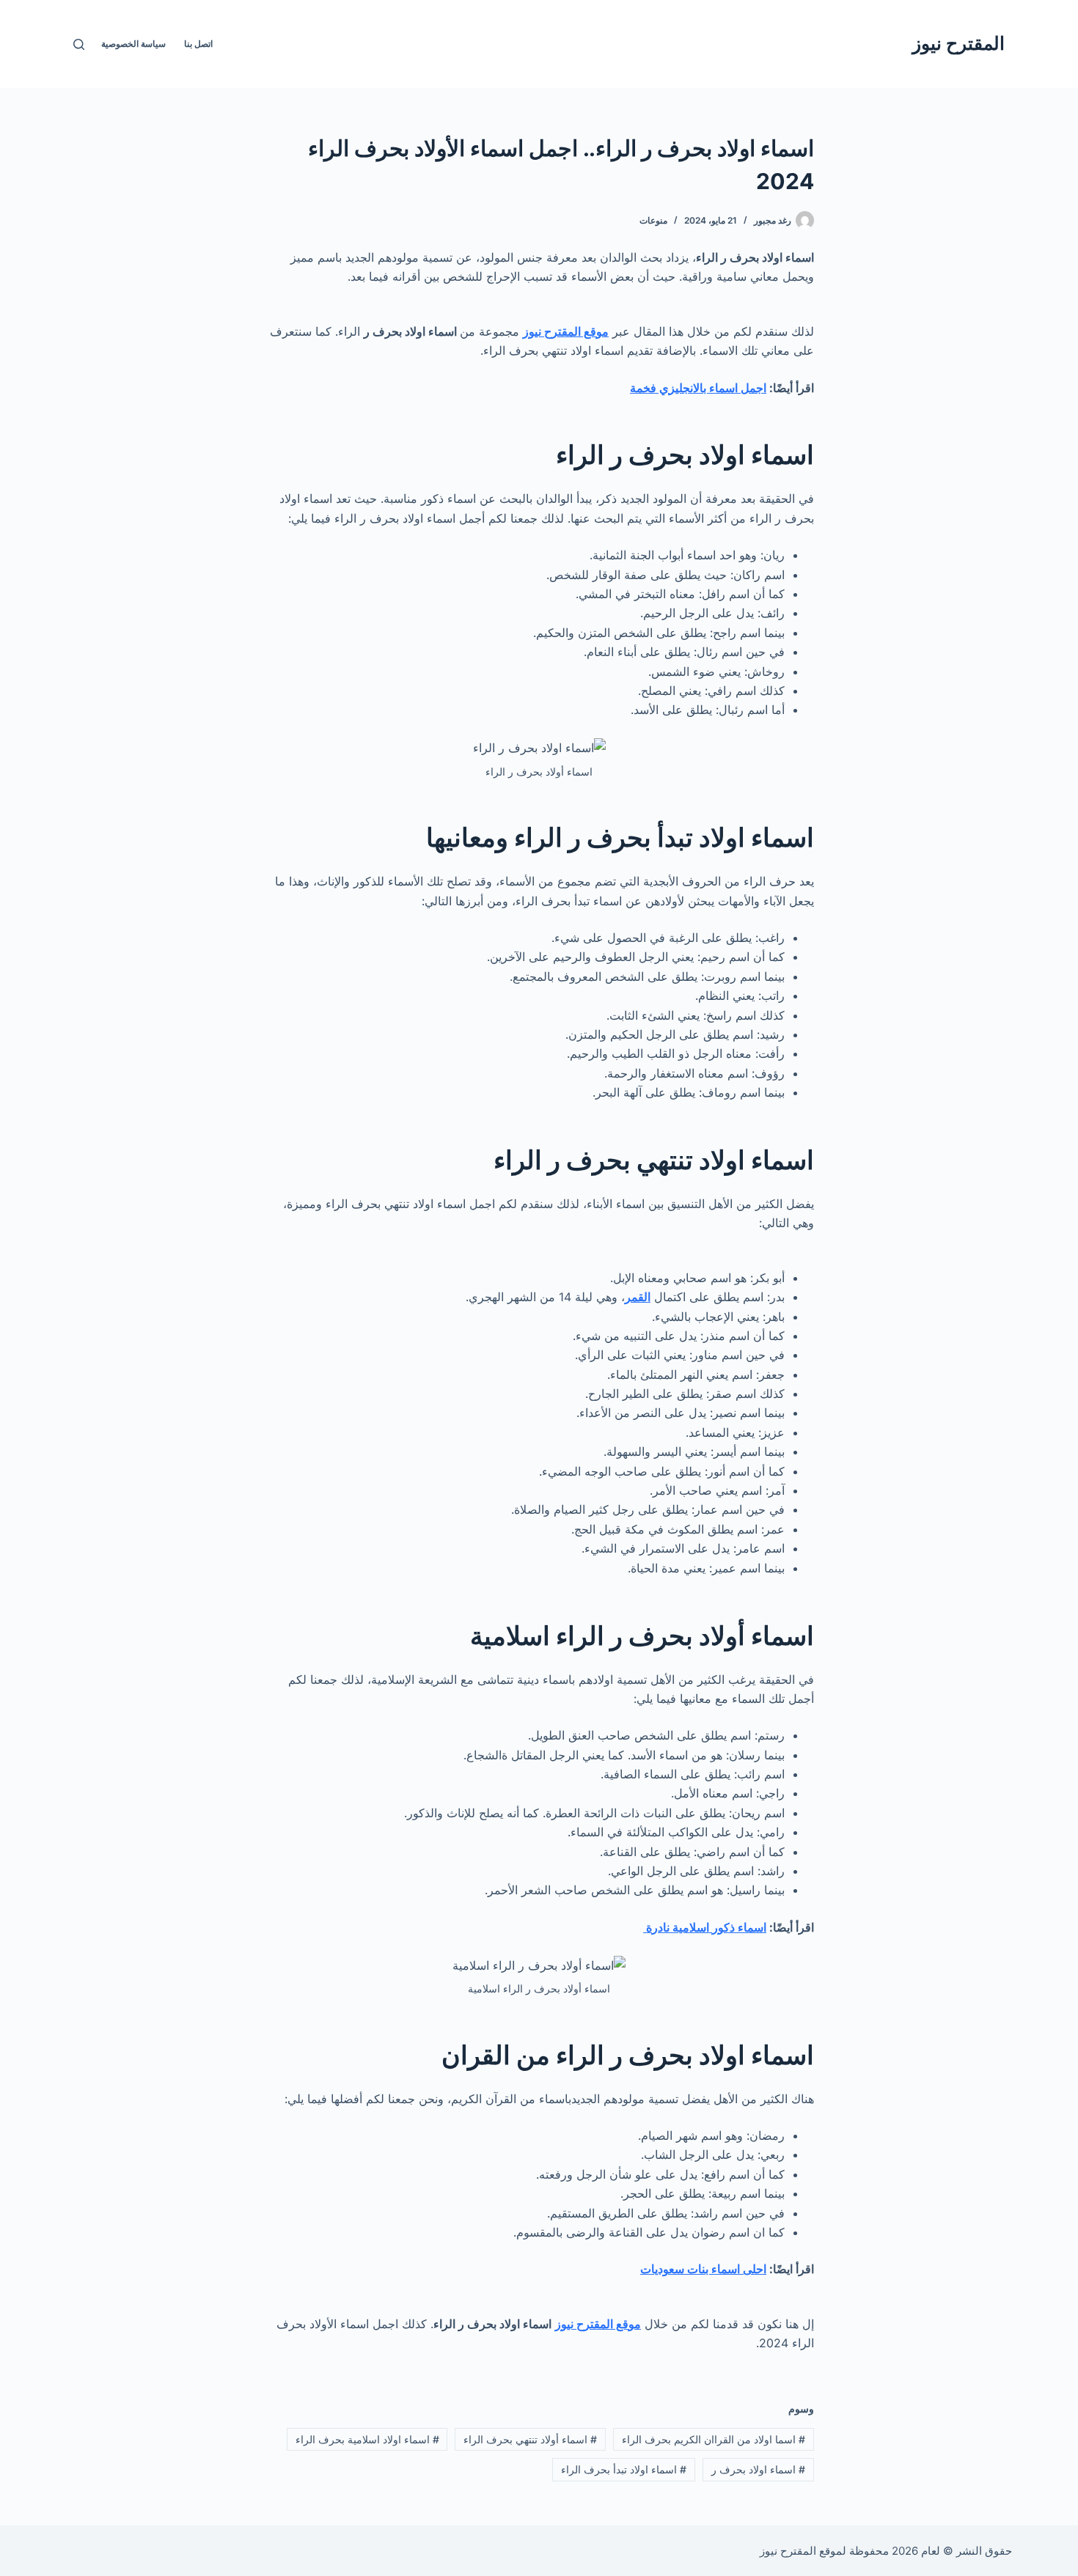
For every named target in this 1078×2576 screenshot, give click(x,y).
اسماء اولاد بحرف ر (758, 2469)
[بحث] (79, 44)
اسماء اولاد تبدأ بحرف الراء (624, 2469)
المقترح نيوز (958, 43)
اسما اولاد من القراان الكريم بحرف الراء (714, 2439)
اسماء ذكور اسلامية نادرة (705, 1927)
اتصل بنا (198, 44)
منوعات (653, 220)
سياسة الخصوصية (133, 44)
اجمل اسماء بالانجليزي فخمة (698, 388)
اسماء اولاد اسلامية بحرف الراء (367, 2439)
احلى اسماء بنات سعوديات (703, 2269)
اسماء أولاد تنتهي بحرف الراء (530, 2439)
